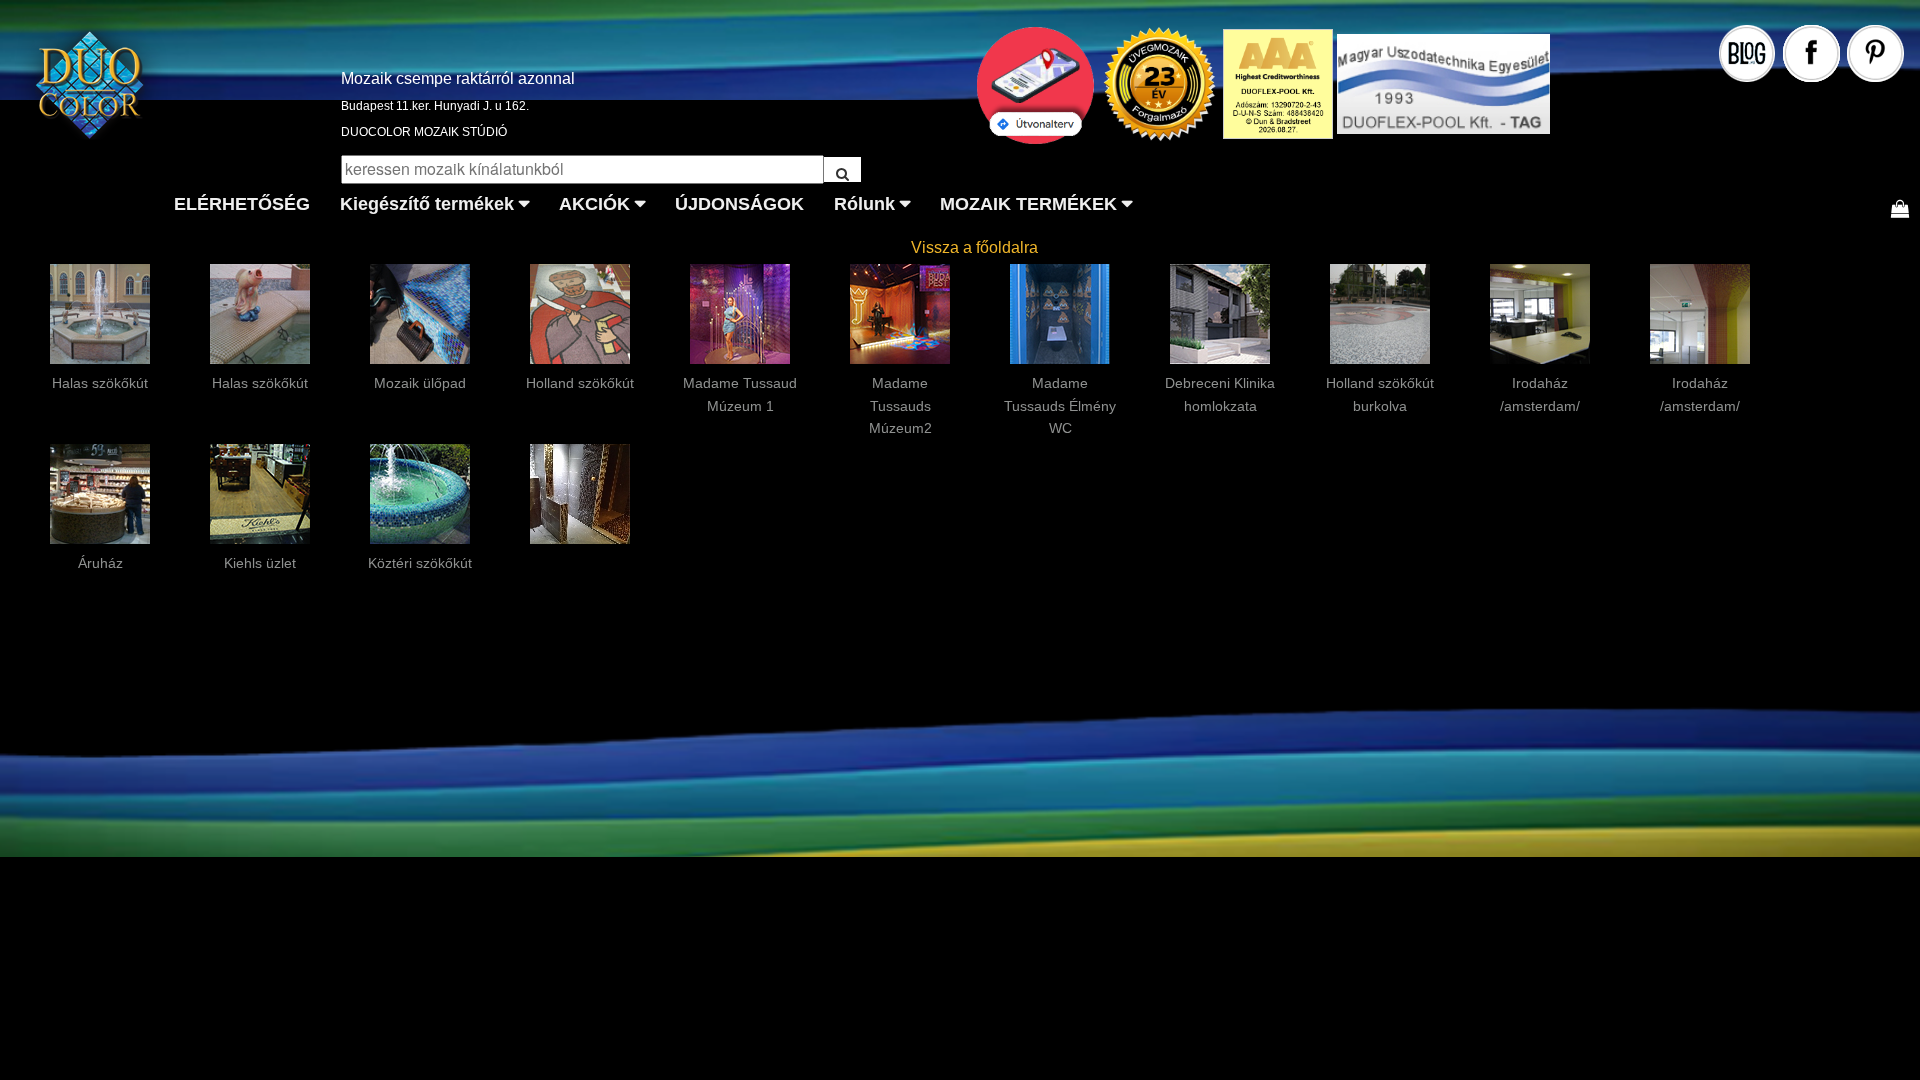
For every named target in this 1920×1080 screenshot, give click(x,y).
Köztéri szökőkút (420, 563)
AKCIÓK (594, 204)
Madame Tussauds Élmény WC (1060, 406)
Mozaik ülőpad (420, 383)
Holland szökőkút (580, 383)
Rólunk (864, 204)
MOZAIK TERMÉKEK (1028, 204)
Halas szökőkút (100, 383)
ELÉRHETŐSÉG (242, 204)
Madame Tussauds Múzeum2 (900, 406)
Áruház (100, 563)
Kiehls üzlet (260, 563)
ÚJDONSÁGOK (739, 204)
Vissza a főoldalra (974, 247)
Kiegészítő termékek (427, 204)
